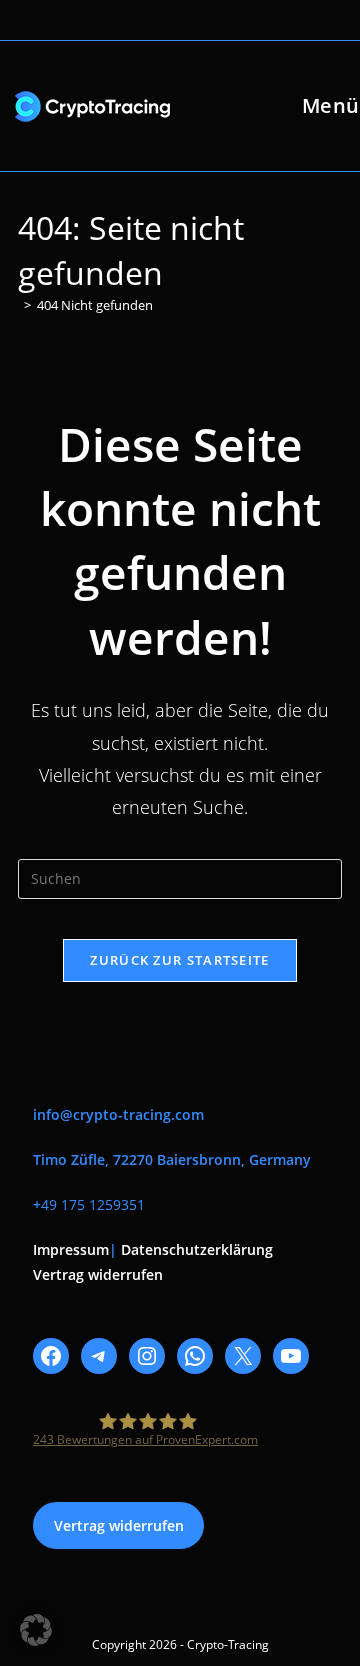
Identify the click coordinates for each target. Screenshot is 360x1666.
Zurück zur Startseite (179, 960)
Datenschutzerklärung (197, 1249)
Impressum (71, 1249)
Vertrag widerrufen (98, 1274)
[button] (36, 1630)
